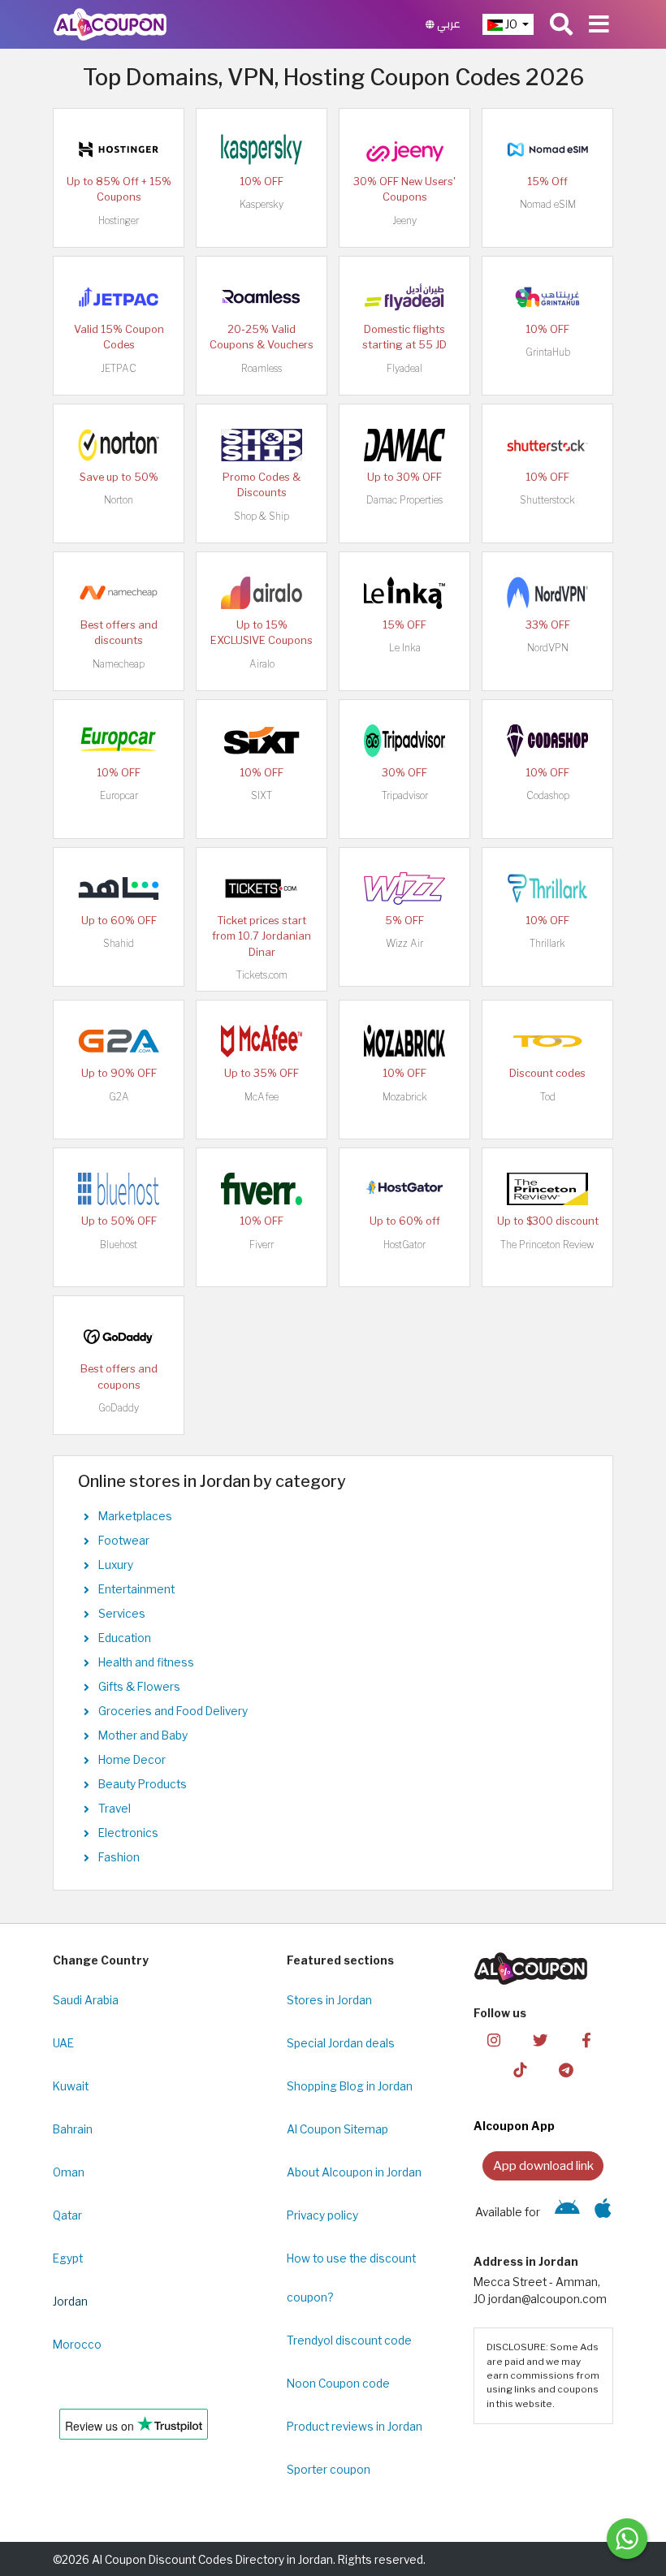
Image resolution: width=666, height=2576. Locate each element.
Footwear (124, 1541)
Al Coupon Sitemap (337, 2129)
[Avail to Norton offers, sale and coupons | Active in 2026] (119, 443)
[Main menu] (599, 24)
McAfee (262, 1097)
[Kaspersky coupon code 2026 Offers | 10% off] (262, 148)
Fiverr (262, 1245)
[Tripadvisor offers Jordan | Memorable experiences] (404, 739)
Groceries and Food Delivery (173, 1711)
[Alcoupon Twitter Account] (540, 2040)
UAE (63, 2043)
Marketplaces (135, 1516)
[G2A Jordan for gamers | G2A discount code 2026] (119, 1040)
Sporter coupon (329, 2470)
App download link (543, 2165)
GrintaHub (548, 352)
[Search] (561, 24)
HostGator (404, 1245)
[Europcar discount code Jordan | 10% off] (119, 739)
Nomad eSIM (548, 204)
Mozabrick (405, 1097)
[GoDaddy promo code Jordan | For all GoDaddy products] (119, 1336)
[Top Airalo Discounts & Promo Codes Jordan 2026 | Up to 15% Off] (262, 591)
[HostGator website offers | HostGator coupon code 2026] (404, 1188)
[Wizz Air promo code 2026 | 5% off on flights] (404, 887)
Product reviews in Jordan (355, 2427)
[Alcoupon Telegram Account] (566, 2070)
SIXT (262, 795)
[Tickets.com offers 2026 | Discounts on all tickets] (262, 887)
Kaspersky (262, 204)
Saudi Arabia (86, 2000)
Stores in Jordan (329, 2000)
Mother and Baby (143, 1735)
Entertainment (136, 1589)
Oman (69, 2172)
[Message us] (627, 2539)
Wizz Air (404, 943)
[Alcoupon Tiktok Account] (520, 2070)
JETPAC (119, 368)
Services (122, 1614)
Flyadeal (404, 368)
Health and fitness (146, 1662)
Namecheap (119, 664)
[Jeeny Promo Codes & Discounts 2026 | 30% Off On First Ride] (404, 148)
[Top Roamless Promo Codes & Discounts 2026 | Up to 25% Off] (262, 296)
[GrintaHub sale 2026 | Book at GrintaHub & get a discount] (547, 296)
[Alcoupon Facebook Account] (586, 2040)
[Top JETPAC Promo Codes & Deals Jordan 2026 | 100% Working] (119, 296)
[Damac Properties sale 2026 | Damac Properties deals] (404, 443)
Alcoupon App (514, 2126)
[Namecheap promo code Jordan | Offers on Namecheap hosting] (119, 591)
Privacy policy (322, 2215)
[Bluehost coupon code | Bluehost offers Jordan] (119, 1188)
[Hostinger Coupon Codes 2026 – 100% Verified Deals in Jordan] (119, 148)
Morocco (77, 2345)
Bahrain (73, 2129)
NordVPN (548, 648)
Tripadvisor (405, 795)
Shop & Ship (262, 516)
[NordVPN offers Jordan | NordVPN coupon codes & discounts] (547, 591)
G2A (119, 1097)
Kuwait (71, 2086)
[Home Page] (110, 24)
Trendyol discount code (349, 2340)
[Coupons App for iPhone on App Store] (603, 2212)
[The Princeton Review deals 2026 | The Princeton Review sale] (547, 1188)
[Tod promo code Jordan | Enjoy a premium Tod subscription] (547, 1040)
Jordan (70, 2302)
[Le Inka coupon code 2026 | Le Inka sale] (404, 591)
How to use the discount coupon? (351, 2278)
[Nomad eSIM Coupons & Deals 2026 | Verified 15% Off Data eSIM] (547, 148)
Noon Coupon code (338, 2384)
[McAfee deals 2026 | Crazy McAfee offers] (262, 1040)
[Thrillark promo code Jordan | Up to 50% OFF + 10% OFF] (547, 887)
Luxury (116, 1565)
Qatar (67, 2215)
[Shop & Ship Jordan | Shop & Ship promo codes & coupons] (262, 443)
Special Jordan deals (341, 2043)
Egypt (68, 2258)
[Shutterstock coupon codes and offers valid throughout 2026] (547, 443)
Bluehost (119, 1245)
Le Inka (405, 648)
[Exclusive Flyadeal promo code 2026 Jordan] (404, 296)
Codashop (548, 795)
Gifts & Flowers (139, 1687)
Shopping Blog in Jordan (350, 2086)
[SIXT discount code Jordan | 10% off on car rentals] (262, 739)
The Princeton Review (547, 1245)
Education (125, 1638)
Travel (115, 1809)
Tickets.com (262, 975)
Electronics (128, 1833)
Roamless (262, 368)
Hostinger (119, 220)
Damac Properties (404, 500)
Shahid (119, 943)
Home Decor (132, 1760)
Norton (119, 500)
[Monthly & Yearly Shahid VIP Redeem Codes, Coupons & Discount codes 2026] (119, 887)
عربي (448, 24)
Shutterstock (547, 500)
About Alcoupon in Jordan (354, 2172)
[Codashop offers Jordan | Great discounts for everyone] (547, 739)
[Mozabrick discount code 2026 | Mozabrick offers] (404, 1040)
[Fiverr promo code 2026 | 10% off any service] (262, 1188)
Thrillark (547, 943)
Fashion (119, 1857)
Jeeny (404, 220)
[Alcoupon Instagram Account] (494, 2040)
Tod (548, 1097)
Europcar (119, 795)
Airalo (262, 664)
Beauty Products (143, 1784)
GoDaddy (119, 1408)
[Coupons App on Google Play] (567, 2212)
